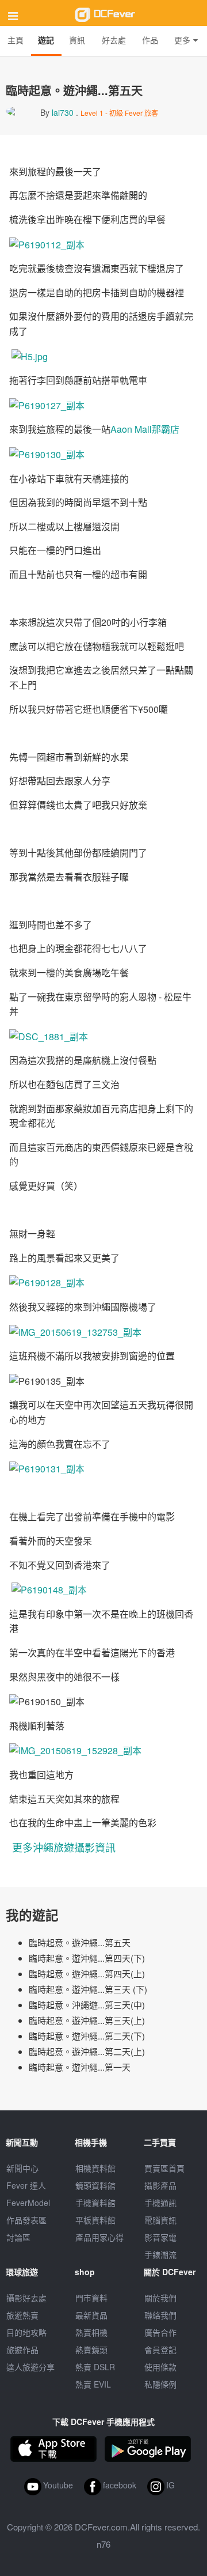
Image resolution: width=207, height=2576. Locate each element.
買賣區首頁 (164, 2168)
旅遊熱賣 (22, 2315)
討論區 (18, 2237)
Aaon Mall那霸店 (145, 429)
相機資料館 (95, 2168)
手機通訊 (160, 2203)
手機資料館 (95, 2203)
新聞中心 (22, 2168)
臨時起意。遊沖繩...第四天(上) (87, 1973)
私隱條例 (160, 2384)
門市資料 (91, 2298)
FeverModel (28, 2203)
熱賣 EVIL (93, 2384)
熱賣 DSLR (95, 2367)
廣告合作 (160, 2332)
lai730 (63, 112)
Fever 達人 (26, 2185)
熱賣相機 (91, 2332)
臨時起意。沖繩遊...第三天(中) (87, 2005)
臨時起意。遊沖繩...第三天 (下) (88, 1989)
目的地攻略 (26, 2332)
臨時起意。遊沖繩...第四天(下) (87, 1958)
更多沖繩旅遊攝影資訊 (64, 1847)
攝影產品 (160, 2185)
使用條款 (160, 2367)
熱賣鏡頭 (91, 2350)
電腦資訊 (160, 2220)
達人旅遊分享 (30, 2367)
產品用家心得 (99, 2237)
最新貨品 (91, 2315)
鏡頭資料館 (95, 2185)
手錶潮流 (160, 2254)
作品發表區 (26, 2220)
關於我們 (160, 2298)
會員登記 (160, 2350)
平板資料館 (95, 2220)
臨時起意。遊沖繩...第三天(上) (87, 2020)
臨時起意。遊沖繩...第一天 (80, 2067)
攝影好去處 (26, 2298)
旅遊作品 (22, 2350)
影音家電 (160, 2237)
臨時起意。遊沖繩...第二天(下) (87, 2036)
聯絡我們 (160, 2315)
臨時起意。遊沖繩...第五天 (80, 1942)
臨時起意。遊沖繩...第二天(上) (87, 2051)
